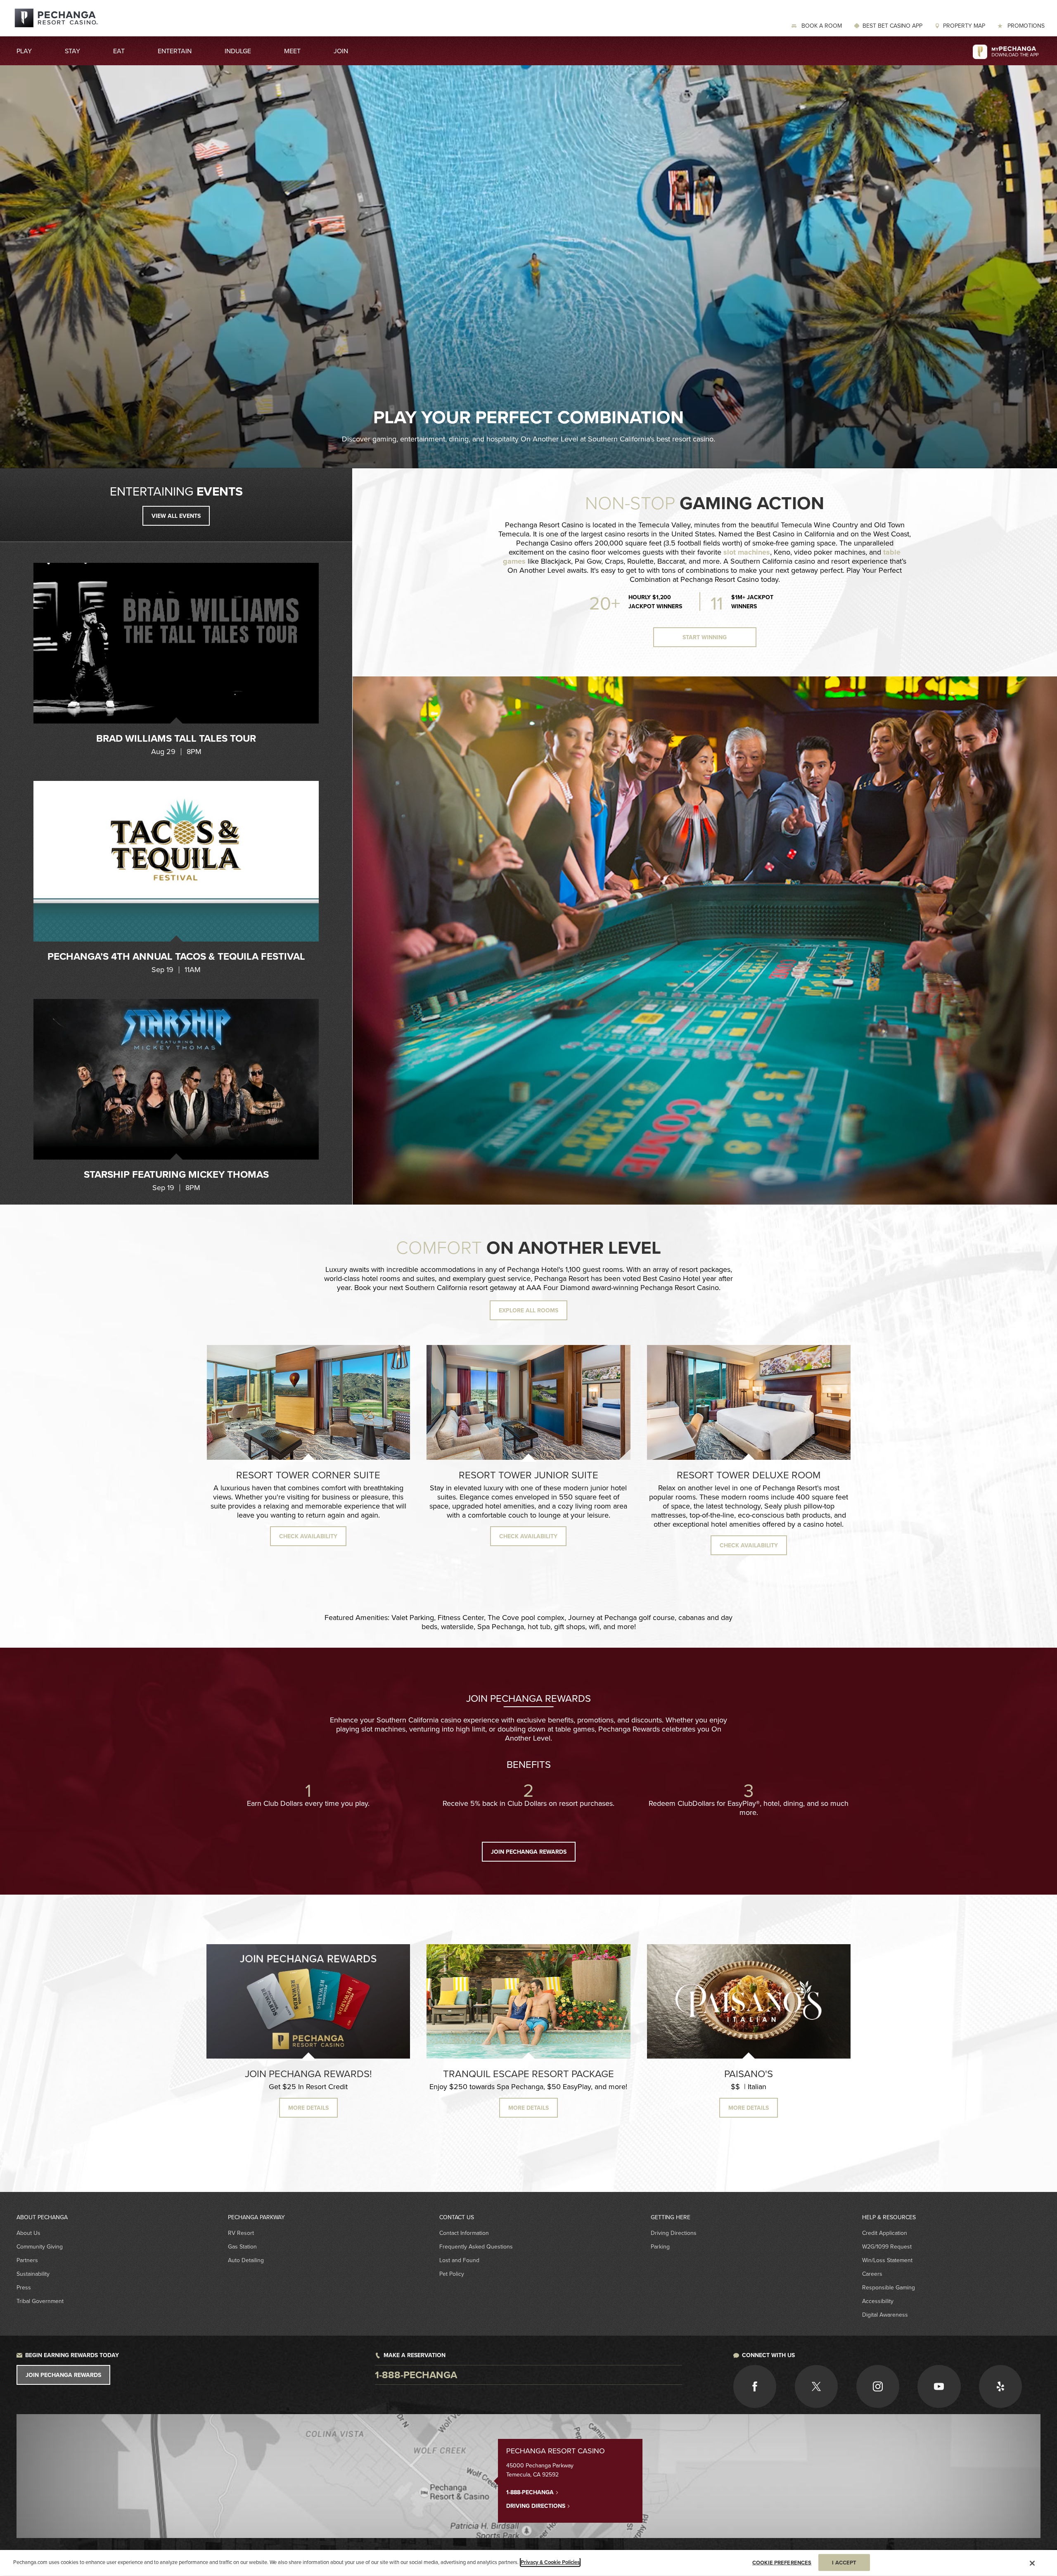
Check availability (308, 1536)
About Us (28, 2233)
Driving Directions (674, 2233)
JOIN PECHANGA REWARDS (529, 1852)
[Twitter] (816, 2386)
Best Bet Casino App (892, 26)
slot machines (747, 552)
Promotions (1025, 26)
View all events (176, 516)
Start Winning (705, 637)
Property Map (964, 26)
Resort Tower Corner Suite (308, 1475)
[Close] (1032, 2563)
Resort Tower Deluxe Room (749, 1475)
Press (24, 2287)
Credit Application (885, 2233)
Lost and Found (459, 2260)
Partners (27, 2260)
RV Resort (241, 2233)
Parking (660, 2246)
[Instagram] (878, 2386)
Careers (872, 2274)
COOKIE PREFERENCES (782, 2562)
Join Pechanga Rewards (63, 2375)
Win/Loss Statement (887, 2260)
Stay (72, 51)
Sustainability (33, 2274)
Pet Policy (452, 2274)
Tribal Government (40, 2301)
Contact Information (464, 2233)
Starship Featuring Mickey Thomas (176, 1174)
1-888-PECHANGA (531, 2492)
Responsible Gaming (889, 2287)
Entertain (175, 51)
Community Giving (40, 2246)
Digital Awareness (885, 2315)
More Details (528, 2108)
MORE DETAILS (308, 2108)
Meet (292, 51)
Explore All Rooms (528, 1310)
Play (24, 51)
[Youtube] (939, 2386)
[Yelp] (1000, 2386)
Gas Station (242, 2246)
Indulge (238, 51)
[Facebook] (755, 2386)
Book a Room (821, 26)
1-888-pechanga (416, 2375)
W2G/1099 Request (887, 2246)
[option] (176, 659)
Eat (119, 51)
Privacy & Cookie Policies (550, 2562)
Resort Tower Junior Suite (528, 1475)
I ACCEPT (844, 2562)
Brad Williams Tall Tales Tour (176, 738)
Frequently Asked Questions (476, 2246)
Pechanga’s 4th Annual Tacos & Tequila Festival (176, 956)
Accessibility (878, 2301)
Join (341, 51)
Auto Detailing (246, 2260)
